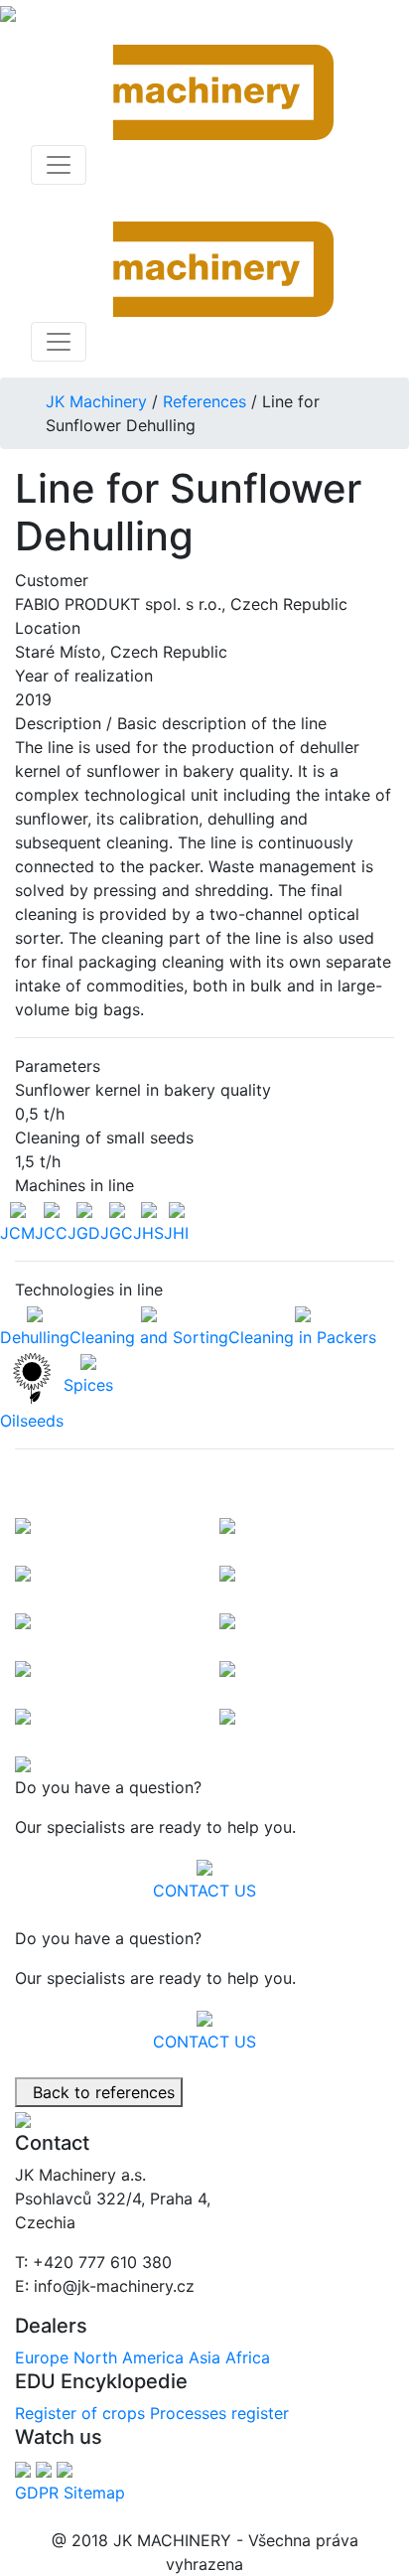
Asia (204, 2357)
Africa (248, 2357)
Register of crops (80, 2413)
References (204, 401)
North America (129, 2357)
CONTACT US (204, 1891)
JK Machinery (96, 401)
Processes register (219, 2413)
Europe (42, 2357)
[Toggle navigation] (59, 165)
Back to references (99, 2092)
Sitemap (94, 2493)
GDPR (37, 2493)
